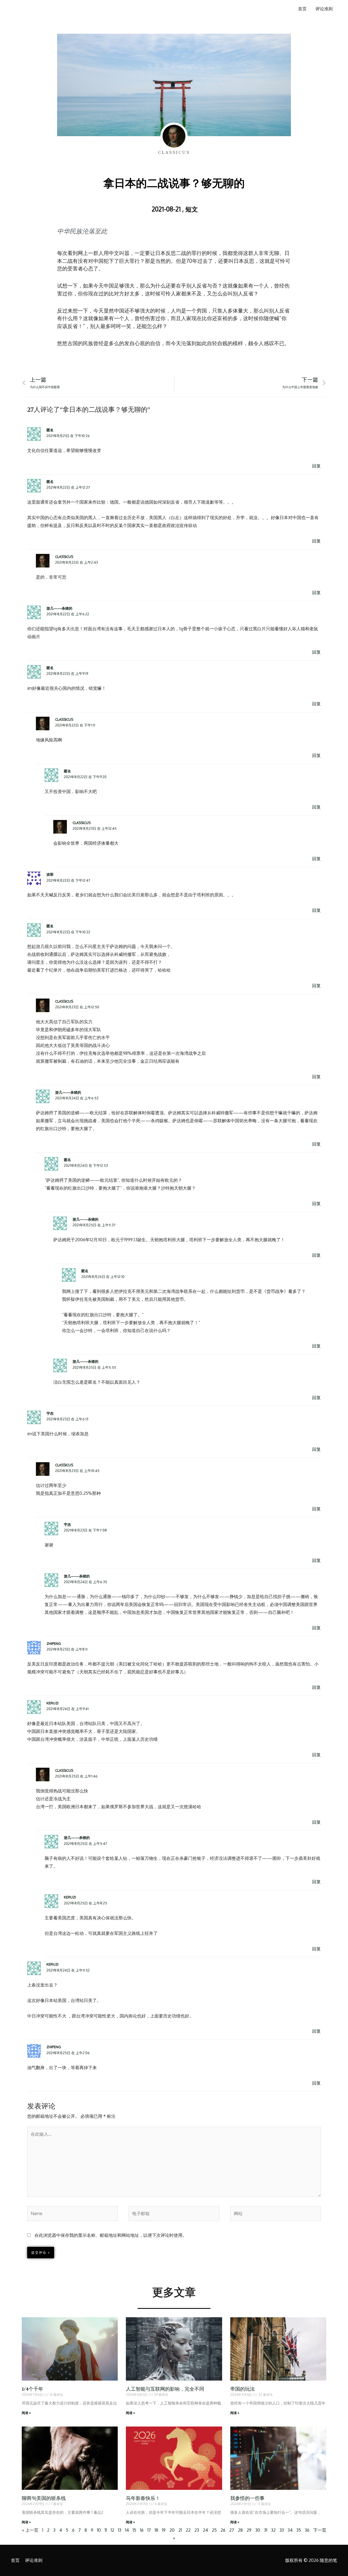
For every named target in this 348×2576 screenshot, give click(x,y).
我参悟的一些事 (247, 2498)
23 (197, 2530)
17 (149, 2530)
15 (134, 2530)
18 (156, 2530)
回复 (316, 466)
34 (290, 2530)
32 (273, 2530)
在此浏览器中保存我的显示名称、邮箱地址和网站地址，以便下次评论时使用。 (111, 2235)
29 (249, 2530)
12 (112, 2530)
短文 (192, 209)
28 (240, 2530)
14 (127, 2530)
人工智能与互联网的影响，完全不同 (165, 2389)
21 (180, 2530)
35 (299, 2530)
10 (99, 2530)
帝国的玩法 (243, 2389)
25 (214, 2530)
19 (164, 2530)
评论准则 (324, 9)
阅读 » (26, 2413)
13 (120, 2530)
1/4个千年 (32, 2389)
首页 (302, 9)
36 (307, 2530)
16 (142, 2530)
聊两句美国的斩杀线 (44, 2498)
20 (172, 2530)
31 (266, 2530)
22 (188, 2530)
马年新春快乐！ (143, 2498)
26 (223, 2530)
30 (258, 2530)
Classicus (64, 557)
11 (106, 2530)
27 (232, 2530)
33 (282, 2530)
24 (205, 2530)
